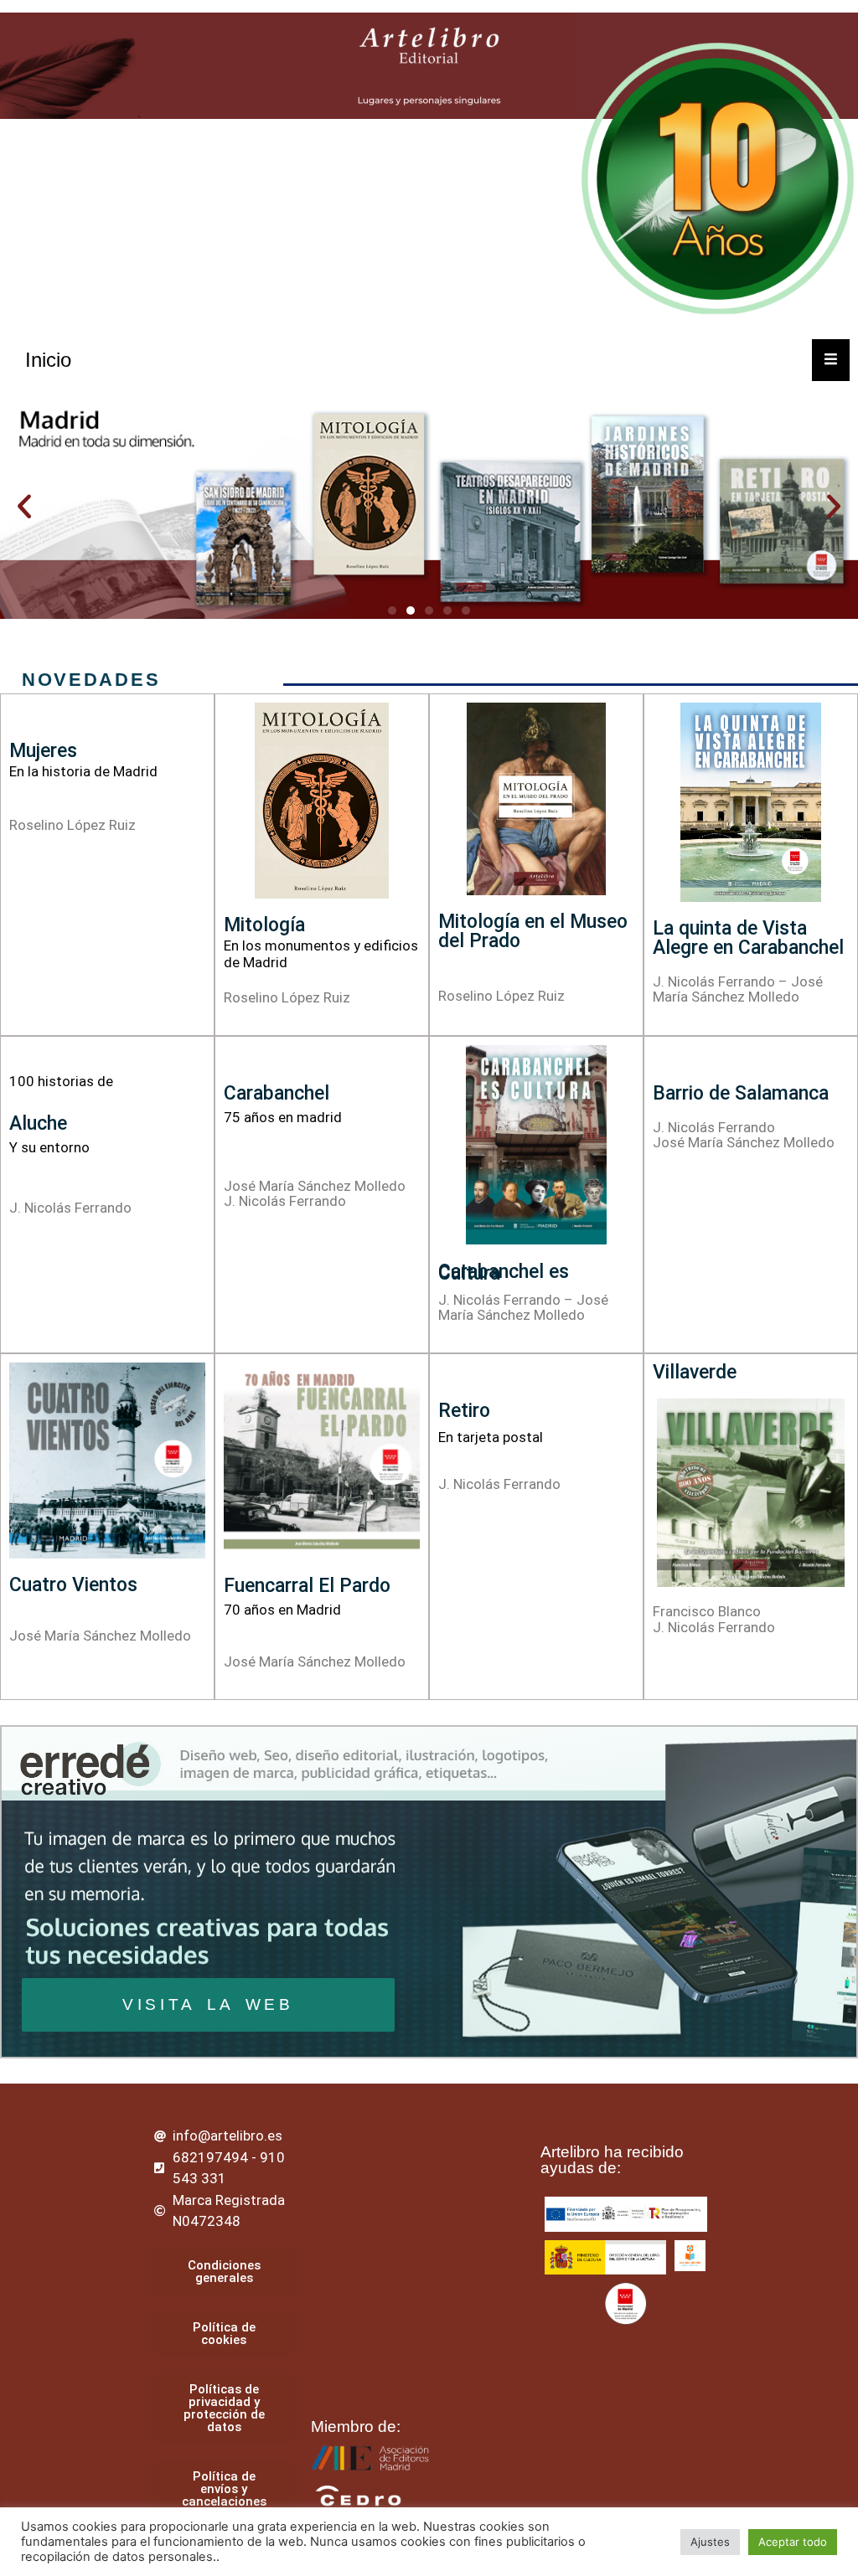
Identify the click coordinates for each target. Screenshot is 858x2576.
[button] (24, 507)
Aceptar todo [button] (793, 2542)
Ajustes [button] (710, 2542)
